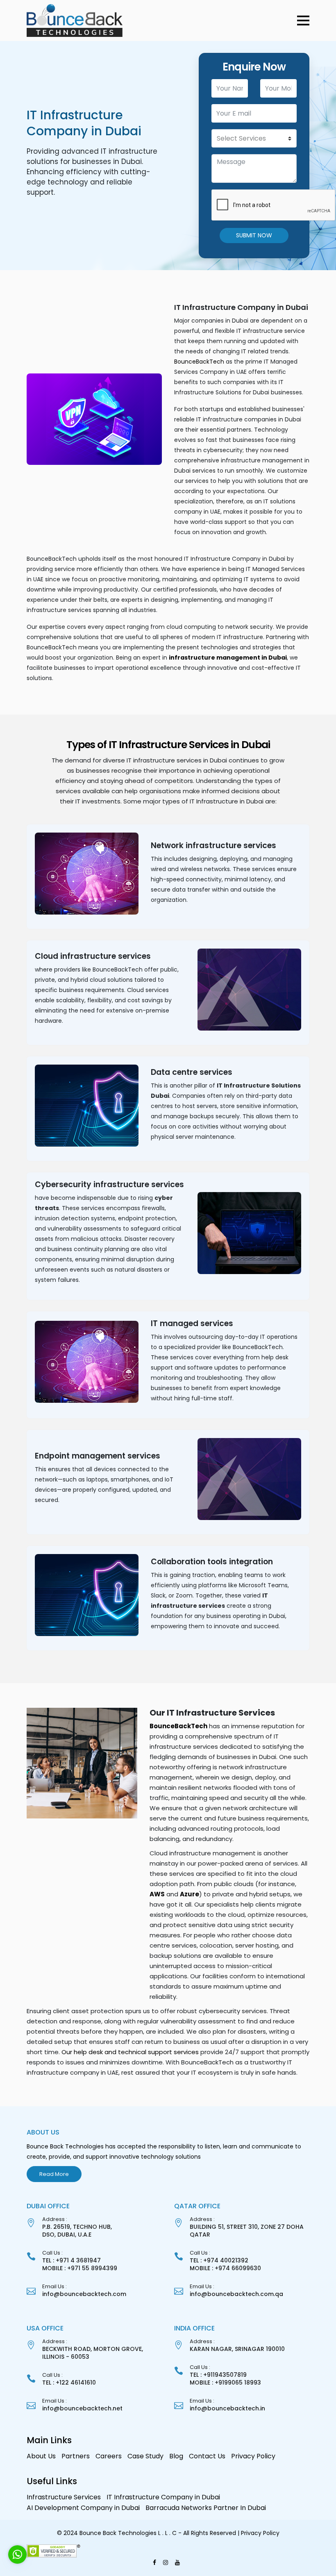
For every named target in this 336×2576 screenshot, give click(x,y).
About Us (41, 2456)
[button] (303, 20)
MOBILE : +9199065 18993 (225, 2383)
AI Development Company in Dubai (83, 2508)
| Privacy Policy (259, 2533)
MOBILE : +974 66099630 (225, 2268)
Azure (190, 1894)
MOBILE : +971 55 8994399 (80, 2268)
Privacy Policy (253, 2456)
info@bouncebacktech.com (84, 2294)
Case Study (145, 2456)
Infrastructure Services (64, 2497)
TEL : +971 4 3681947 (72, 2260)
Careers (109, 2456)
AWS (157, 1894)
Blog (176, 2456)
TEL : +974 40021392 (219, 2260)
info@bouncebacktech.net (82, 2408)
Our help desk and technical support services (131, 2052)
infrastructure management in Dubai (228, 658)
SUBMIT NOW (254, 235)
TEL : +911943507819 (218, 2375)
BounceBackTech (199, 362)
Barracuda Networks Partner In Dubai (206, 2508)
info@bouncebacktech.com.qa (236, 2294)
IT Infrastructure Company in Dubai (163, 2497)
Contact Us (207, 2456)
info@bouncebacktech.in (227, 2408)
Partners (76, 2456)
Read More (54, 2174)
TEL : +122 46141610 (69, 2383)
